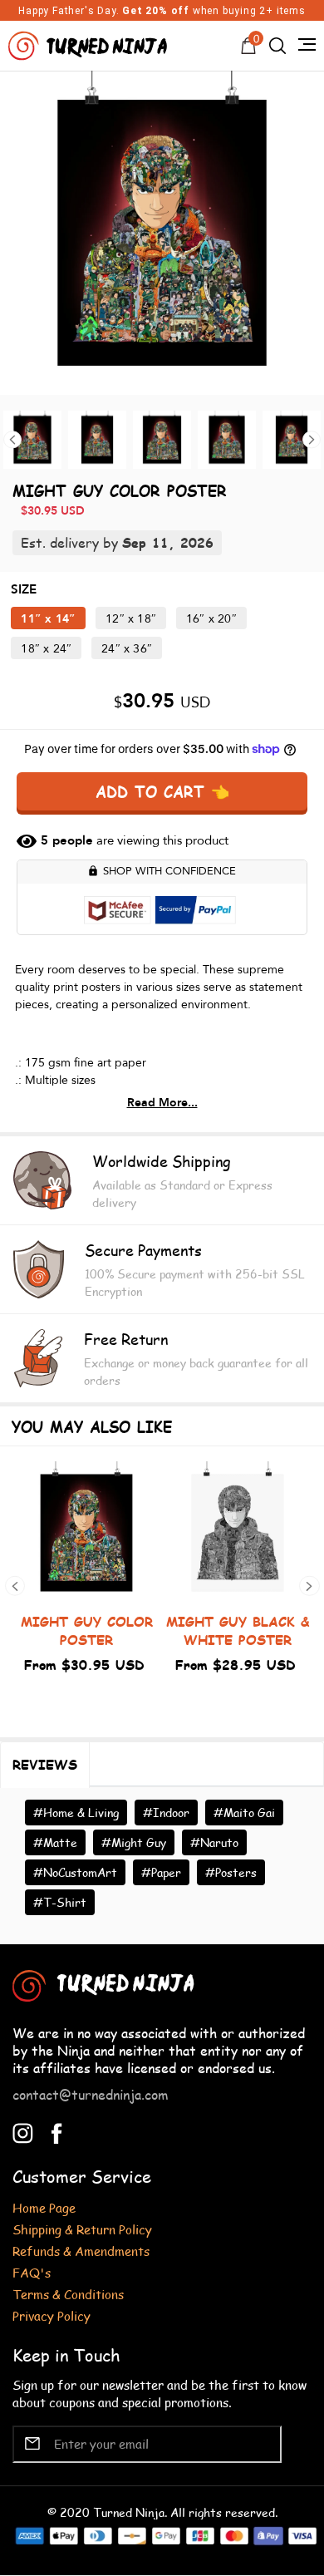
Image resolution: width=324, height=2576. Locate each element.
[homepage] (90, 44)
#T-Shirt (60, 1902)
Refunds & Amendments (81, 2251)
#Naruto (214, 1842)
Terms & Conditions (68, 2294)
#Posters (231, 1872)
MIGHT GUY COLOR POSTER (87, 1630)
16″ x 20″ (211, 619)
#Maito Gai (244, 1813)
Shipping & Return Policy (82, 2229)
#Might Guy (134, 1842)
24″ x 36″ (127, 649)
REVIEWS (45, 1764)
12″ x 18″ (131, 619)
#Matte (55, 1842)
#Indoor (166, 1813)
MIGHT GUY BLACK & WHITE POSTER (238, 1630)
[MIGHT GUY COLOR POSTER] (162, 233)
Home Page (44, 2207)
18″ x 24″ (46, 649)
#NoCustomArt (75, 1872)
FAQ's (32, 2272)
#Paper (161, 1872)
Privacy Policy (52, 2315)
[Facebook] (57, 2131)
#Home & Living (76, 1813)
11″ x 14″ (48, 619)
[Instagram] (23, 2131)
